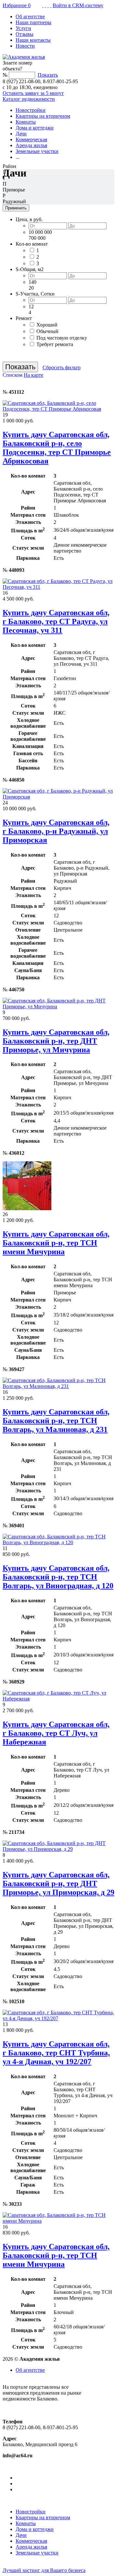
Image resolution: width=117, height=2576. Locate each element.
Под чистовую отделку (62, 338)
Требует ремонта (55, 344)
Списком (13, 375)
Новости (25, 46)
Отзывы (25, 34)
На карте (33, 375)
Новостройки (31, 110)
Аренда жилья (31, 145)
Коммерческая (31, 139)
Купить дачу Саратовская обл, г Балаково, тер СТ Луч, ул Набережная (56, 1733)
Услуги (23, 28)
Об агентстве (30, 16)
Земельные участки (37, 151)
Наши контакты (33, 40)
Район (9, 166)
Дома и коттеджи (35, 128)
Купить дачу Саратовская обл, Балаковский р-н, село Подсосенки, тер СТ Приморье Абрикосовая (57, 448)
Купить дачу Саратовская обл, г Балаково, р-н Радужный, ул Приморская (56, 831)
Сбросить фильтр (62, 367)
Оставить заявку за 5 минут (33, 93)
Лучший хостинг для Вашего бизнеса (44, 2570)
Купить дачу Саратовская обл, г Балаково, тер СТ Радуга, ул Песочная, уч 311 (56, 621)
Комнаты (26, 122)
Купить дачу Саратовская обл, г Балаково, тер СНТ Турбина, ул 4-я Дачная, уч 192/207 (56, 2053)
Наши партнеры (33, 22)
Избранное (17, 5)
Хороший (47, 325)
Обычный (47, 331)
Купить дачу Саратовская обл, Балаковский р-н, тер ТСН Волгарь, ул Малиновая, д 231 (56, 1421)
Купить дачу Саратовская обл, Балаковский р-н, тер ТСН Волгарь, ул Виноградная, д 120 (58, 1577)
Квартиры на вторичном (43, 116)
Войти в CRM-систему (78, 5)
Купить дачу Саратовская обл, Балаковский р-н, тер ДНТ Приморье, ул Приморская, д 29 (58, 1883)
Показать (48, 75)
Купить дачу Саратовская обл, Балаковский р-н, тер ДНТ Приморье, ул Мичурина (56, 1041)
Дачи (21, 134)
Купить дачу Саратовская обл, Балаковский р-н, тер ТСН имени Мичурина (56, 1243)
